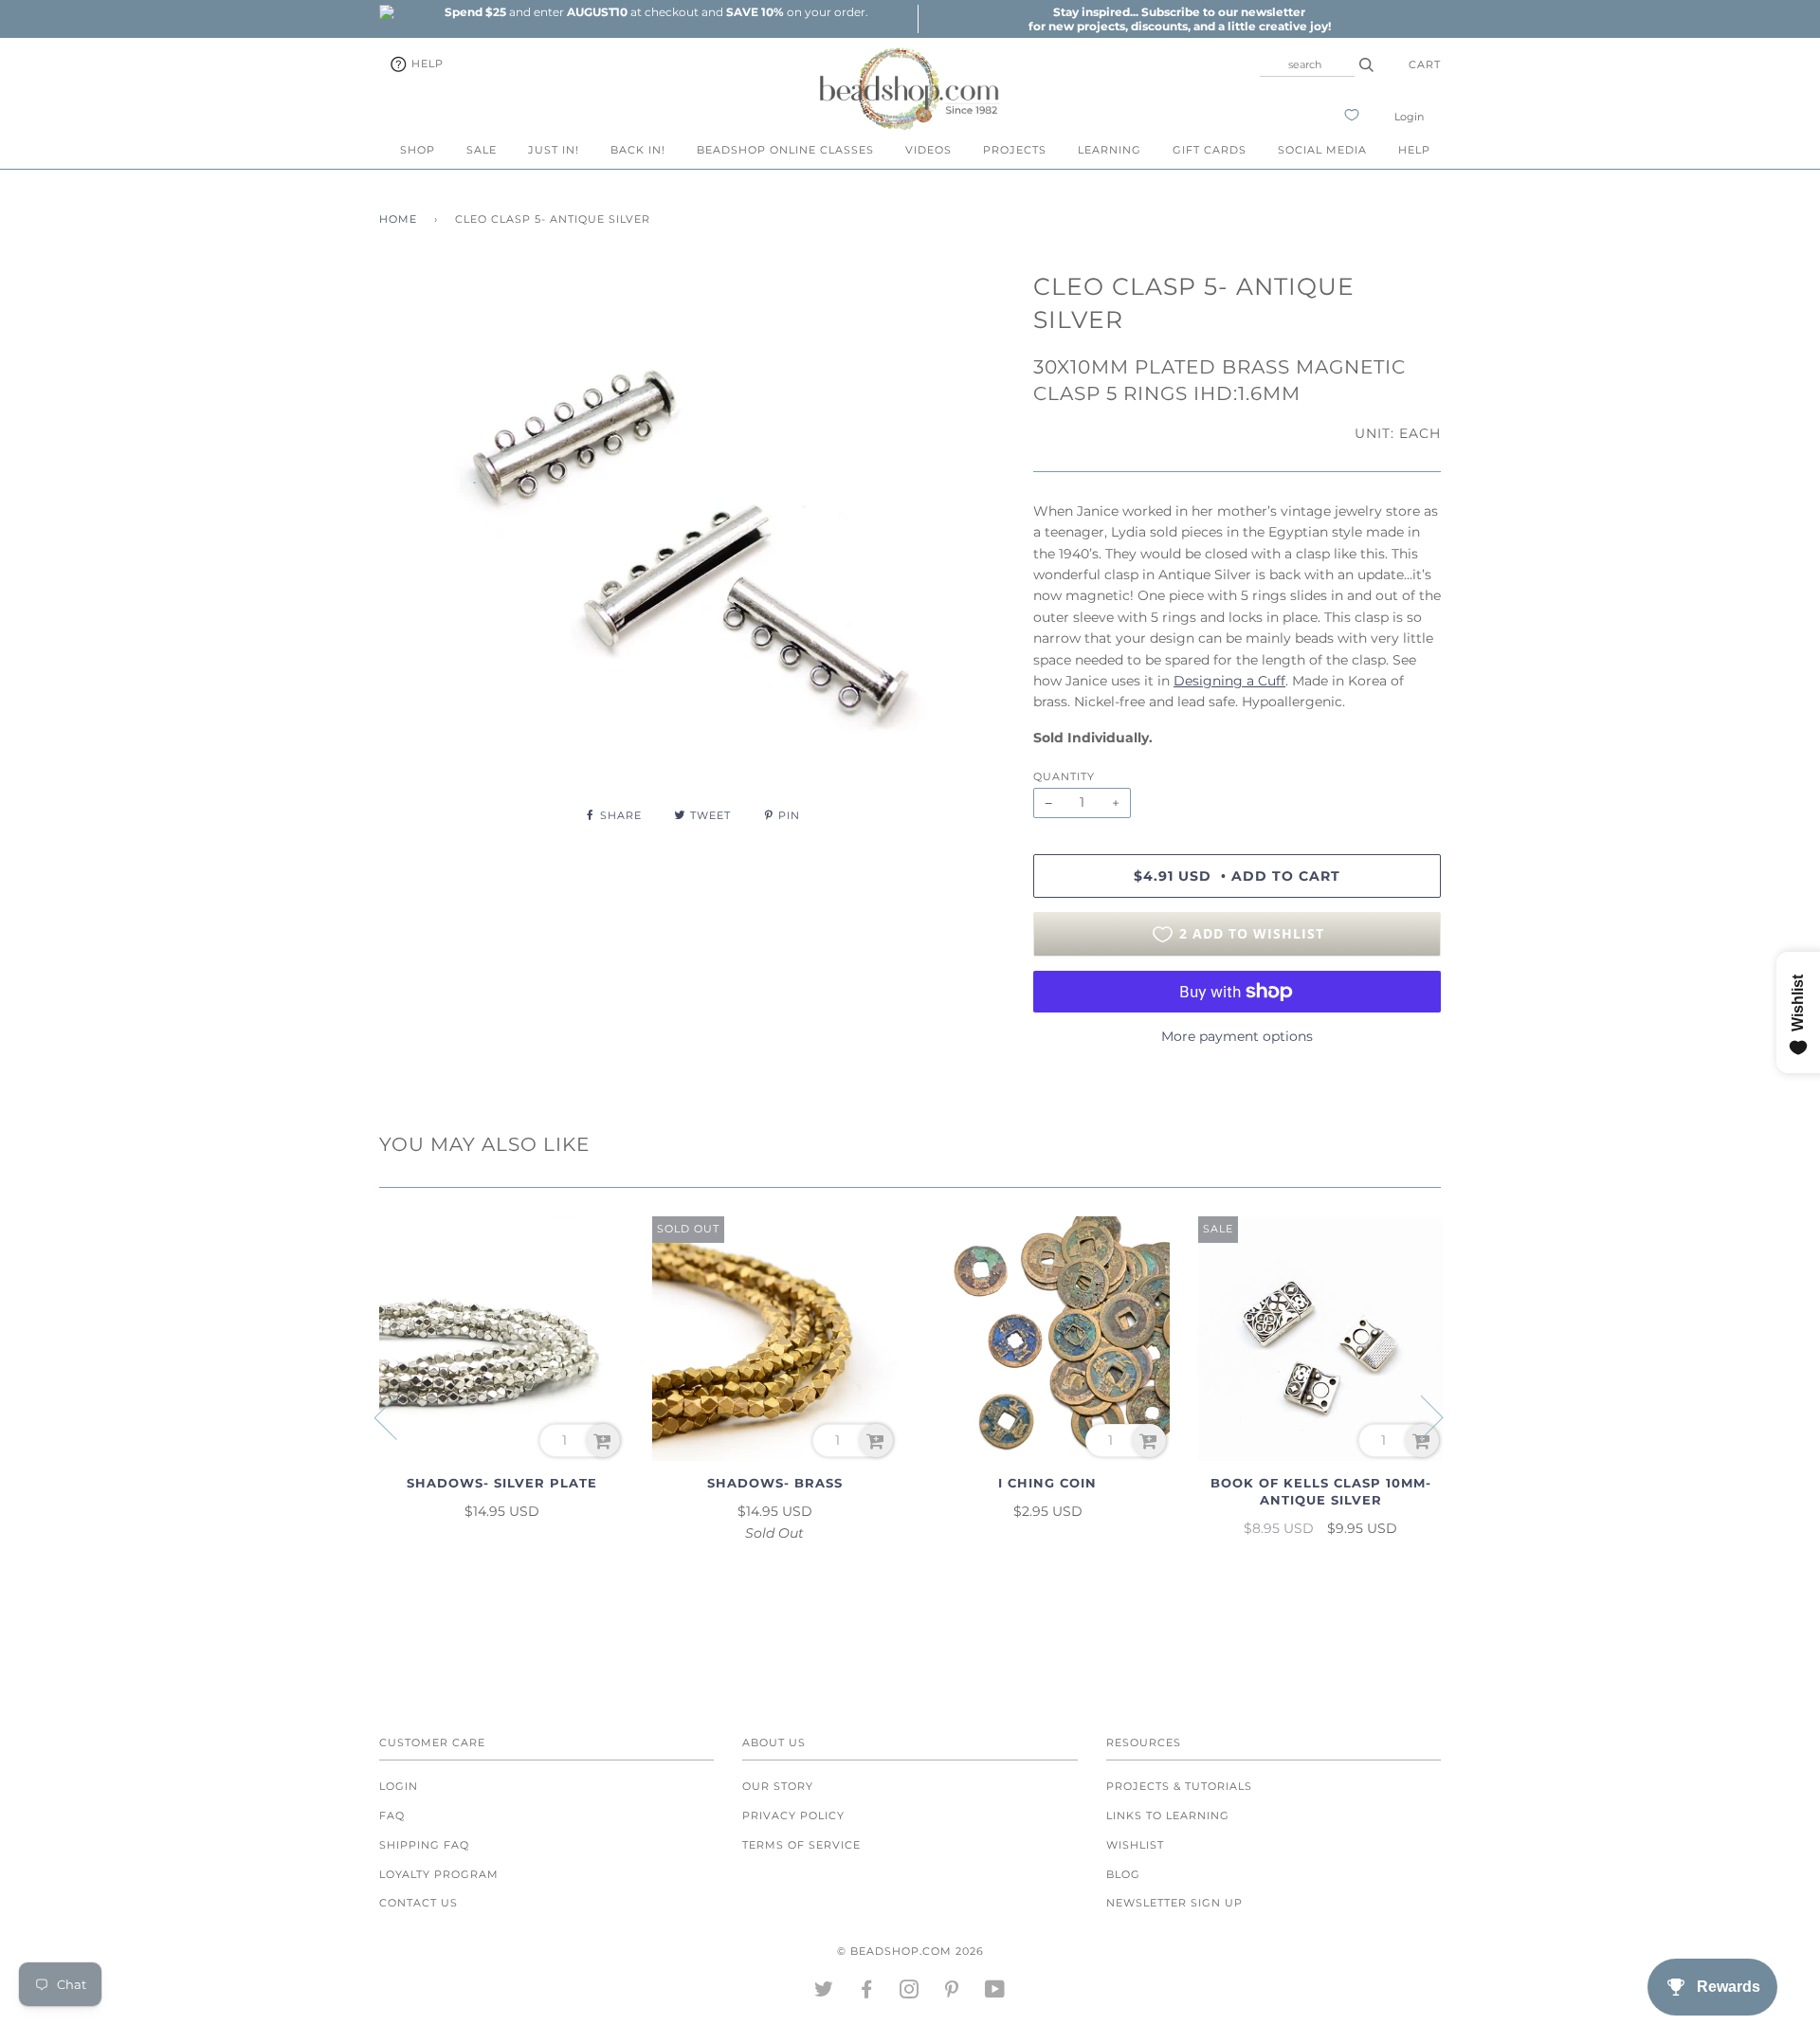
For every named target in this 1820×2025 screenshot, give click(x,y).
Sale (482, 150)
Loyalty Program (439, 1874)
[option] (656, 12)
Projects (1015, 150)
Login (1409, 117)
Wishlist (1135, 1845)
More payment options (1237, 1036)
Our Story (778, 1786)
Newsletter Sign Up (1174, 1903)
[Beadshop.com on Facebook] (867, 1993)
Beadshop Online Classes (785, 150)
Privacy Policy (793, 1815)
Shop (418, 150)
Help (426, 64)
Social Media (1322, 150)
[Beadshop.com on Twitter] (824, 1993)
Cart (1425, 64)
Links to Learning (1168, 1815)
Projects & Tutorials (1179, 1786)
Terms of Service (801, 1845)
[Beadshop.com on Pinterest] (952, 1993)
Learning (1110, 150)
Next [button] (1420, 1416)
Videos (928, 150)
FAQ (392, 1815)
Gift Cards (1210, 150)
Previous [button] (397, 1416)
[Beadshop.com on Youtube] (995, 1993)
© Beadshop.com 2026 (910, 1951)
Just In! (554, 150)
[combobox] (1307, 64)
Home (398, 219)
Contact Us (419, 1903)
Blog (1123, 1874)
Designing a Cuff (1229, 681)
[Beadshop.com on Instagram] (910, 1993)
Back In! (638, 150)
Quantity (1064, 776)
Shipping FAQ (424, 1845)
